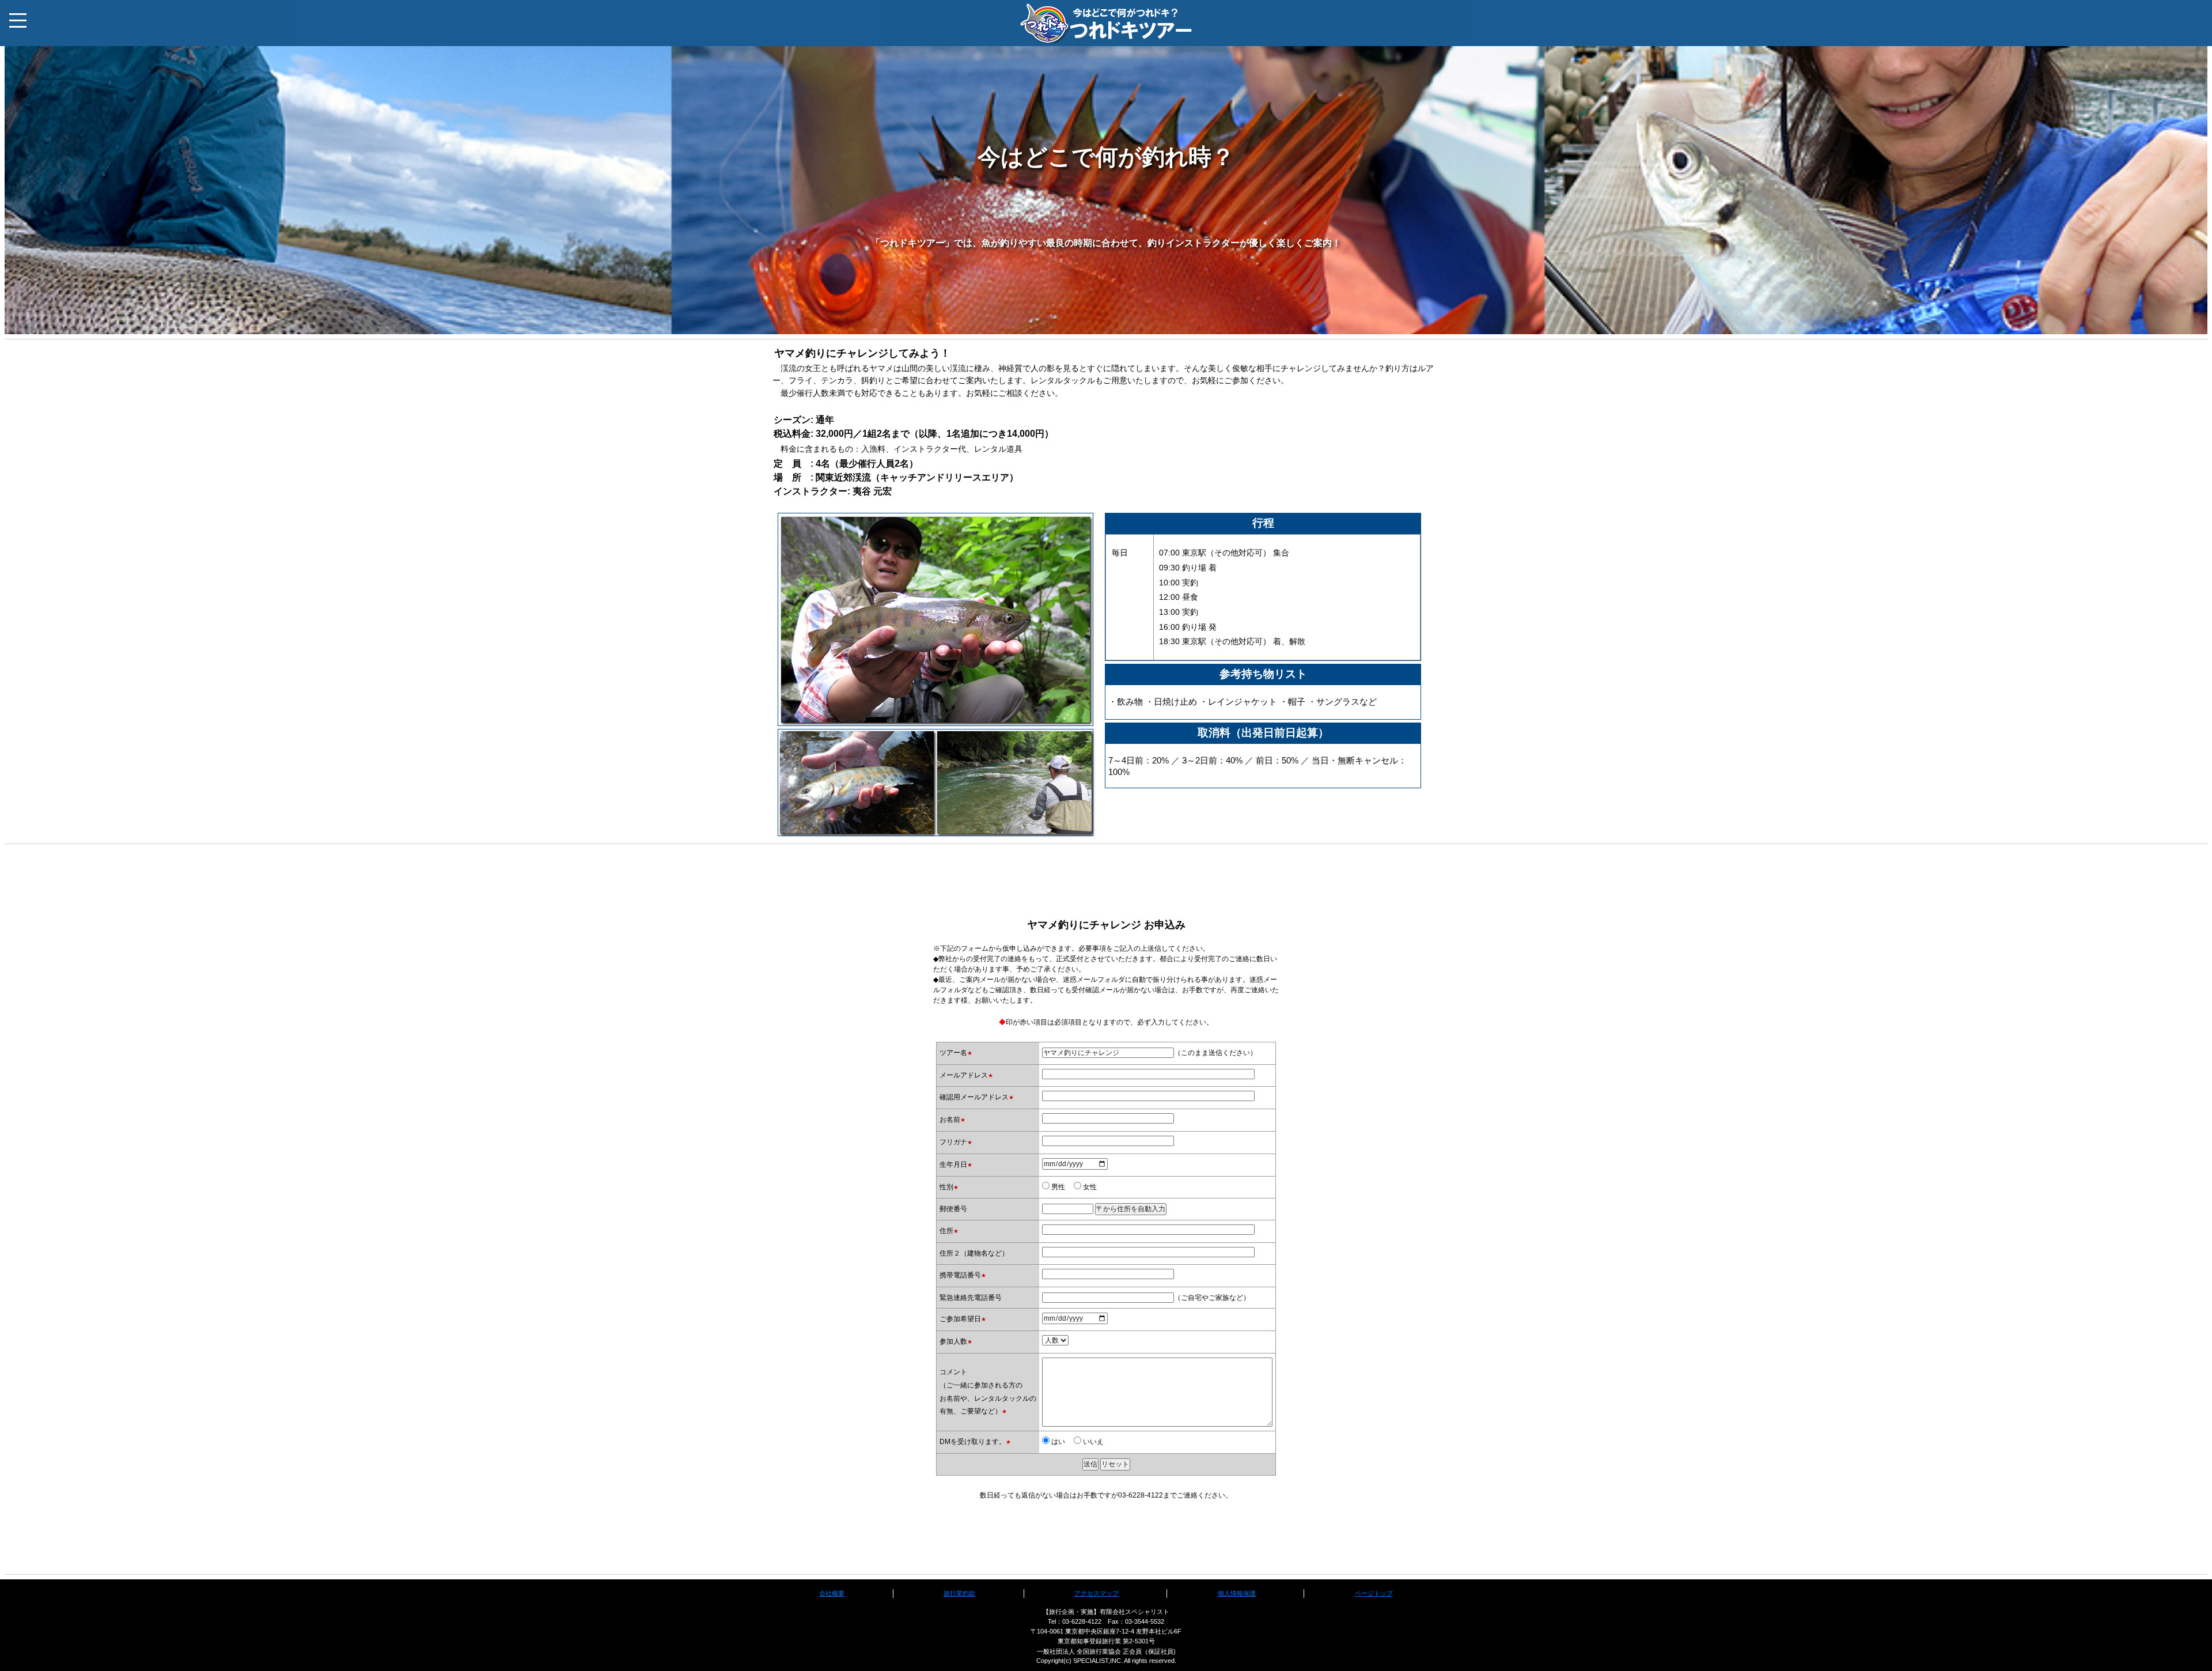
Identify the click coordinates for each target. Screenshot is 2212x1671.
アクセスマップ (1096, 1593)
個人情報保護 (1237, 1593)
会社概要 (832, 1593)
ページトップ (1374, 1593)
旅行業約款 (959, 1593)
